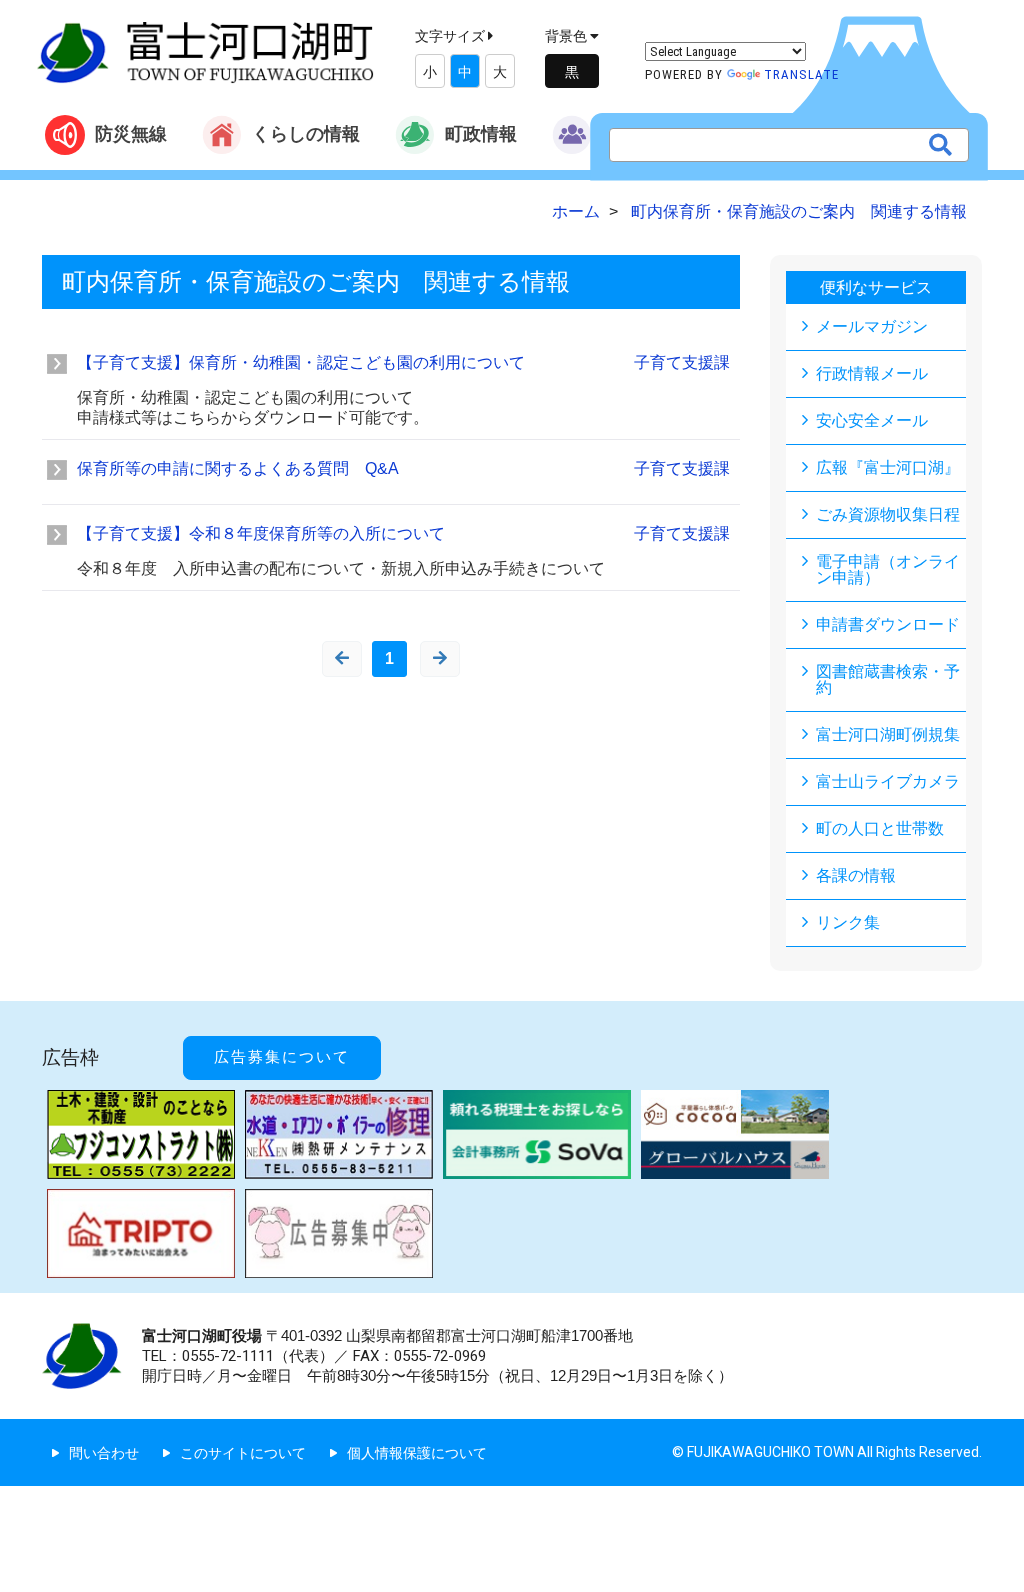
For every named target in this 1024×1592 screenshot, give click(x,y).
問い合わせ (104, 1453)
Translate (801, 74)
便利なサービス (876, 287)
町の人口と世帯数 (880, 828)
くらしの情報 (306, 133)
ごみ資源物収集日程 (888, 514)
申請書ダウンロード (888, 624)
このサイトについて (243, 1453)
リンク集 (848, 922)
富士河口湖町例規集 (888, 734)
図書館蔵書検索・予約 (888, 679)
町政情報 (481, 133)
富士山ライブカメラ (888, 781)
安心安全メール (872, 420)
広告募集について (282, 1057)
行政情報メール (872, 373)
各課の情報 (856, 875)
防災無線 (131, 133)
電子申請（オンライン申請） (888, 569)
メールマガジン (872, 326)
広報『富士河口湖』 (888, 467)
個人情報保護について (417, 1453)
